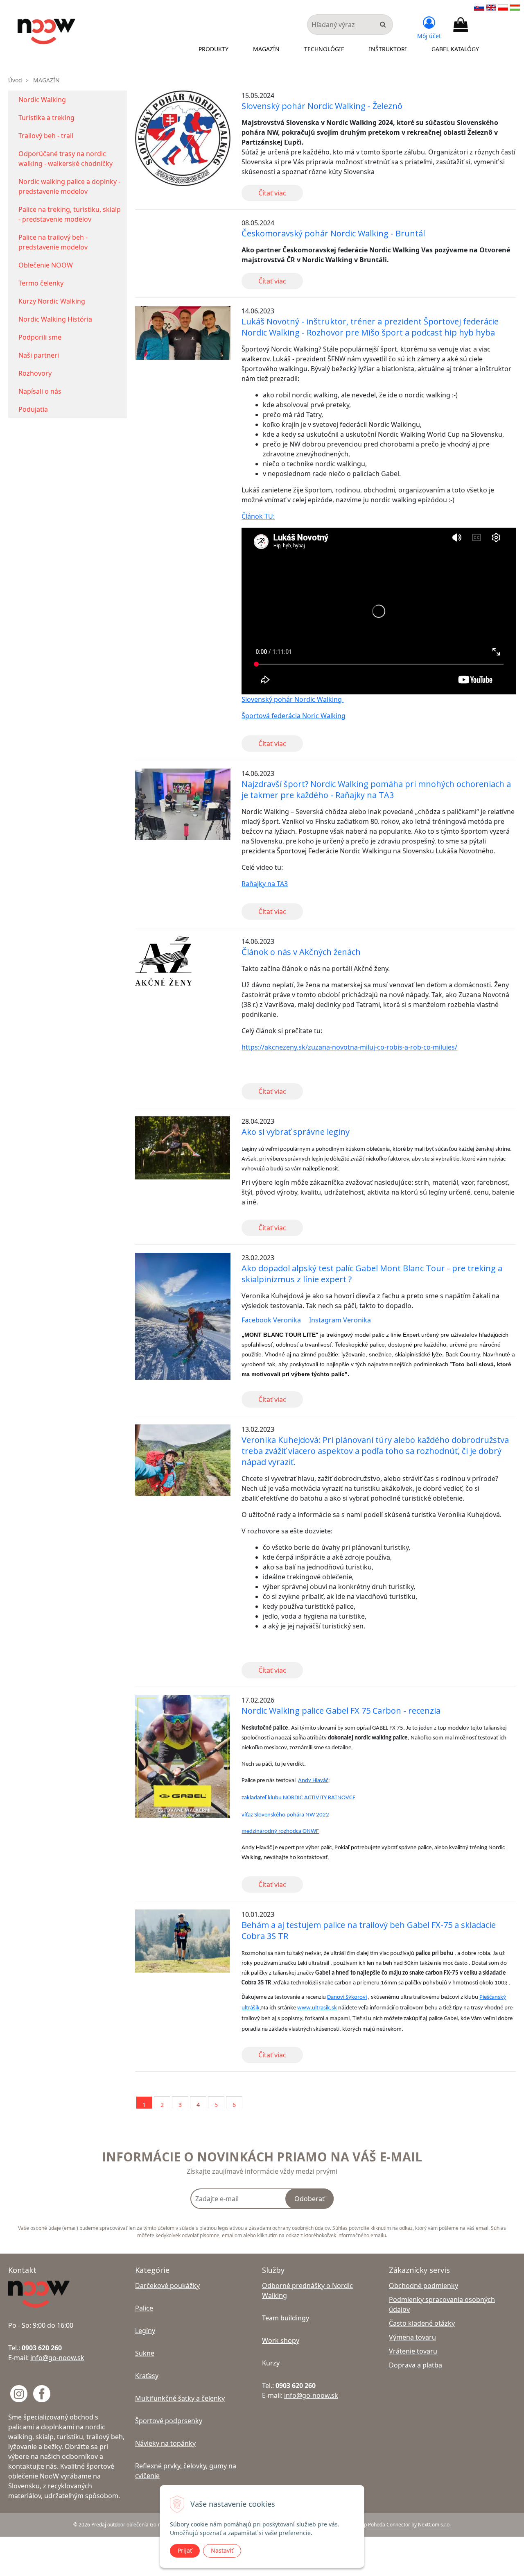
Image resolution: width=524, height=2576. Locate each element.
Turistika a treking (46, 118)
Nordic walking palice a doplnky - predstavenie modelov (69, 186)
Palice (144, 2308)
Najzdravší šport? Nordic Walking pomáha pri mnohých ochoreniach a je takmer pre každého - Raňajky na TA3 (376, 789)
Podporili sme (40, 337)
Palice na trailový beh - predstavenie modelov (53, 242)
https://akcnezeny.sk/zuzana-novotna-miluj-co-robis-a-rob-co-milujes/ (349, 1047)
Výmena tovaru (412, 2337)
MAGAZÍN (266, 49)
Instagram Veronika (340, 1320)
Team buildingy (286, 2318)
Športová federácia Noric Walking (294, 716)
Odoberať (309, 2199)
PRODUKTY (213, 49)
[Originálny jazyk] (479, 7)
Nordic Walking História (55, 319)
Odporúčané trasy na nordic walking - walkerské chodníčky (65, 159)
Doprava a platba (416, 2365)
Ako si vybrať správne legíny (296, 1132)
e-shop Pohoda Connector (381, 2525)
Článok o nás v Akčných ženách (301, 952)
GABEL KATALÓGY (455, 49)
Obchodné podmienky (423, 2286)
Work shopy (281, 2340)
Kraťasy (147, 2376)
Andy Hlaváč (313, 1781)
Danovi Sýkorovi (347, 1997)
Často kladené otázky (422, 2323)
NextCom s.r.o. (434, 2525)
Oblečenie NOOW (46, 265)
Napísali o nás (40, 391)
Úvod (15, 80)
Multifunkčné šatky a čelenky (180, 2398)
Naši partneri (39, 355)
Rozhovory (35, 373)
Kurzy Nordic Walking (52, 301)
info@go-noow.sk (57, 2358)
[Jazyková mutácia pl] (503, 7)
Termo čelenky (41, 283)
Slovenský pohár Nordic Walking (292, 699)
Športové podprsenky (169, 2421)
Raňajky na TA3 (265, 884)
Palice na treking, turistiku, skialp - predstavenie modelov (70, 214)
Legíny (145, 2331)
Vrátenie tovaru (413, 2351)
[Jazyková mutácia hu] (515, 7)
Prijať (185, 2550)
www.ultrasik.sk (317, 2008)
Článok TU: (258, 516)
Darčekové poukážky (167, 2286)
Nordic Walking (42, 100)
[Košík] (461, 25)
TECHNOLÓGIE (324, 49)
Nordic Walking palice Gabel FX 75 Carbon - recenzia (341, 1711)
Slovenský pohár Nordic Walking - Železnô (322, 106)
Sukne (145, 2353)
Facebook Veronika (271, 1320)
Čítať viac (272, 193)
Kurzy (272, 2363)
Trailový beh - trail (46, 136)
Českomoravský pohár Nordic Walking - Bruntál (333, 233)
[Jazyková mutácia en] (491, 7)
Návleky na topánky (165, 2443)
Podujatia (33, 409)
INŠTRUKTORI (388, 49)
